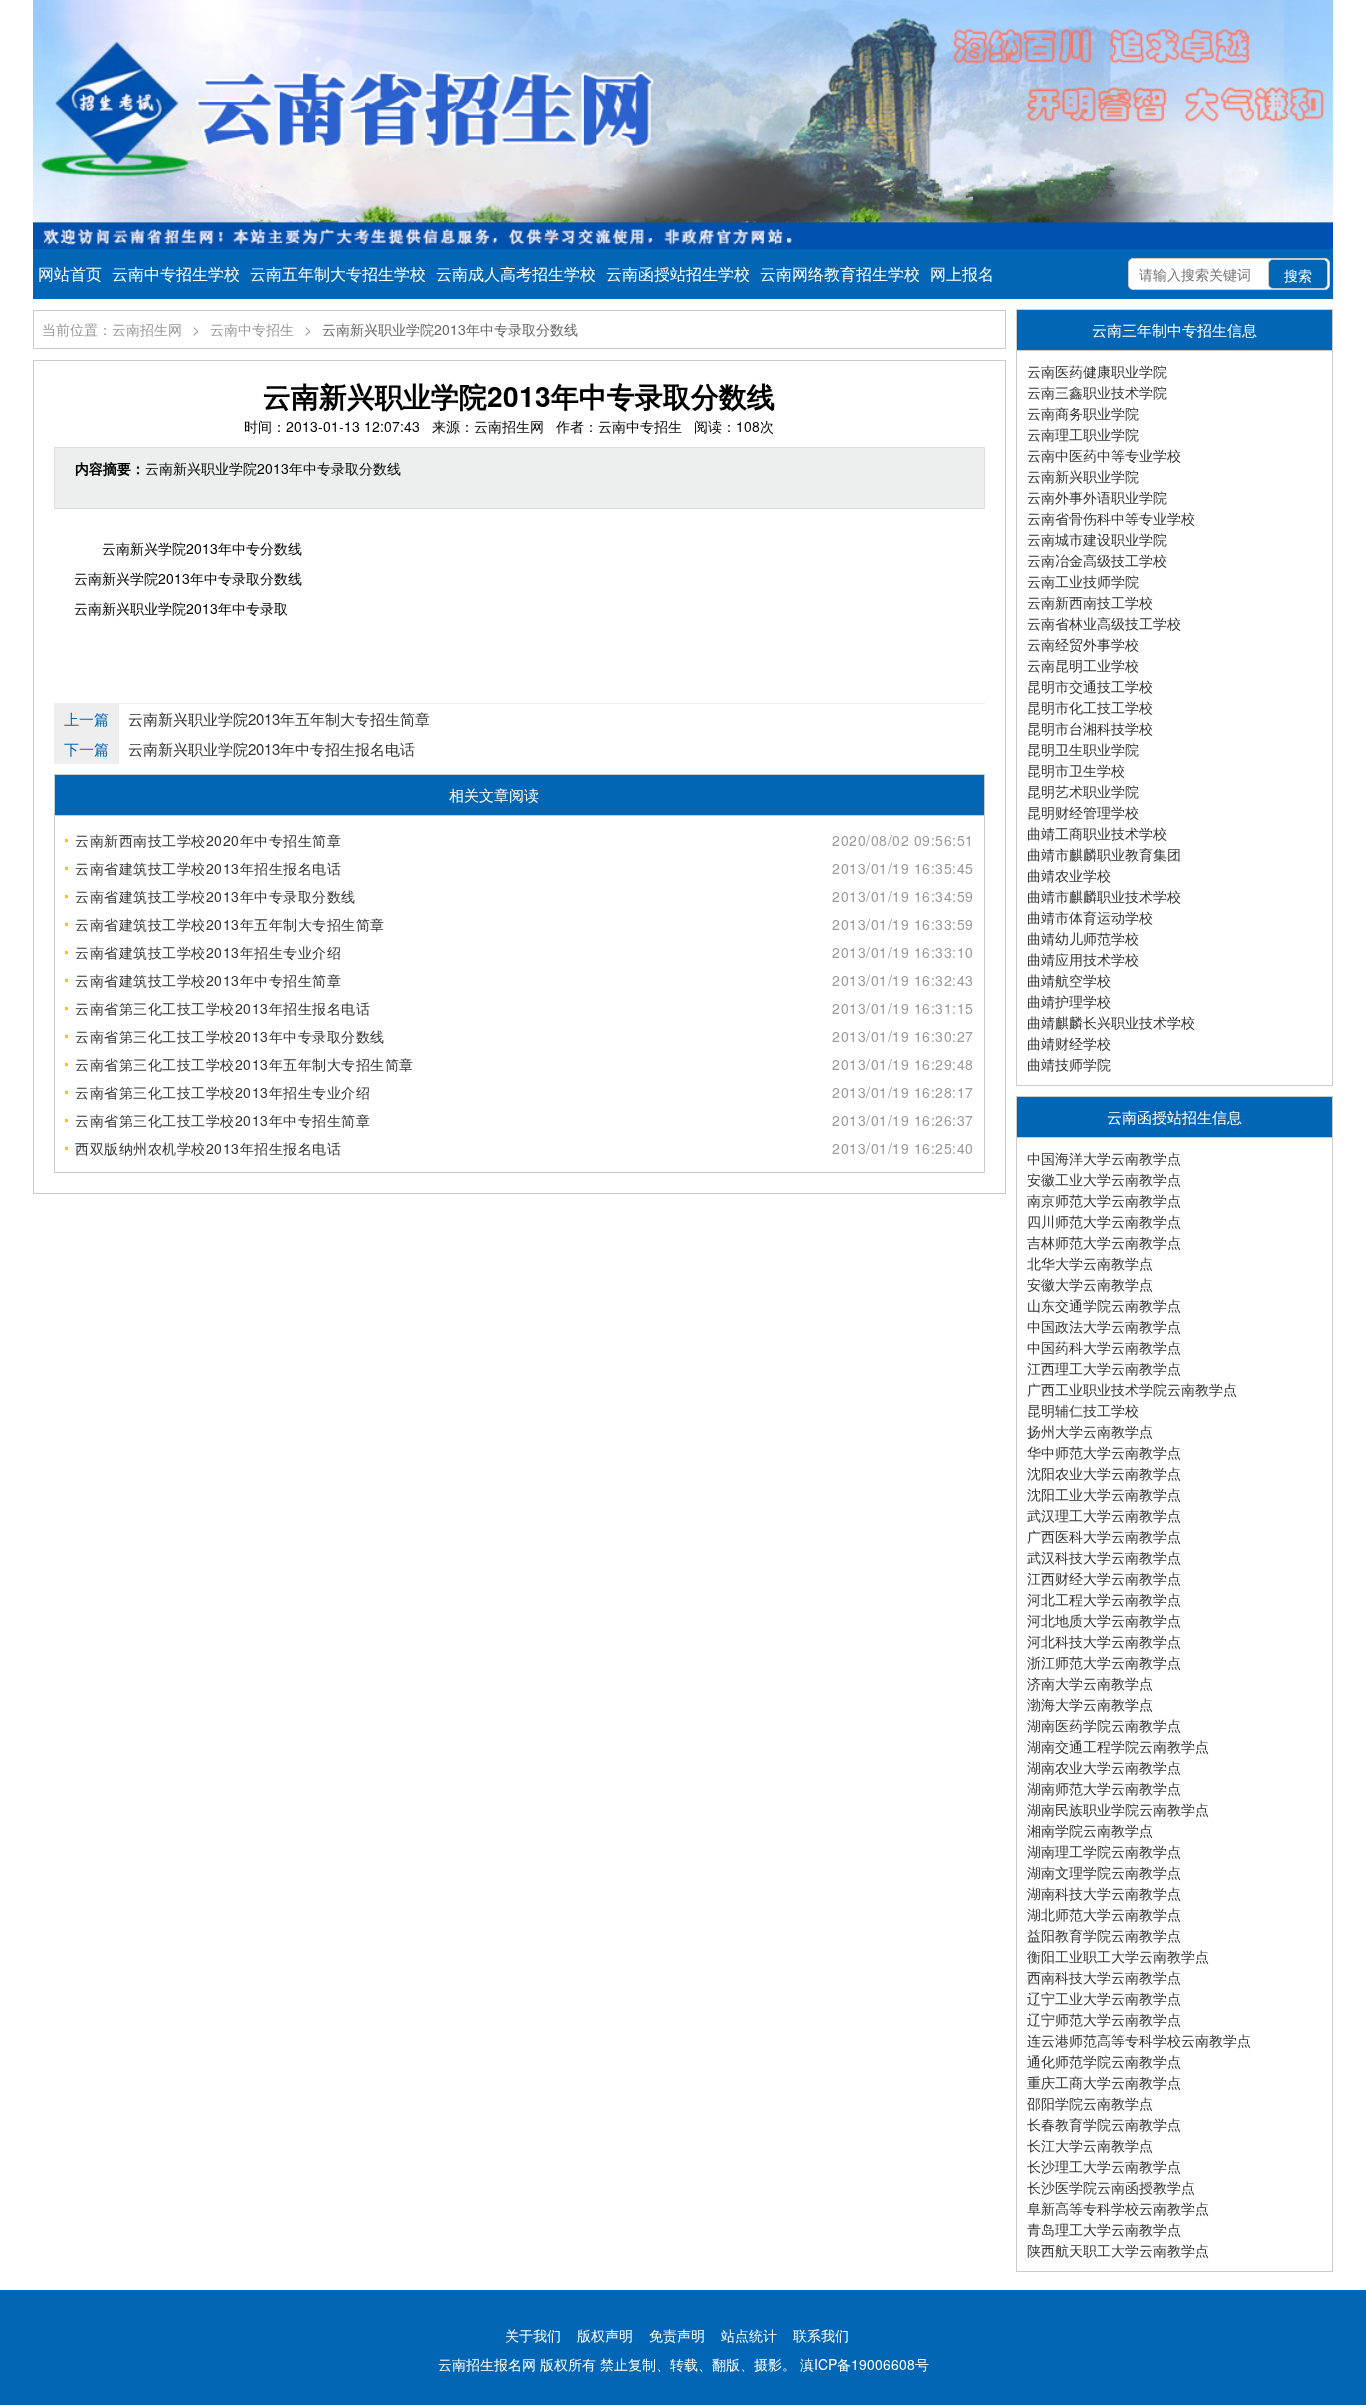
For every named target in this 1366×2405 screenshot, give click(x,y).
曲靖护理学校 (1069, 1001)
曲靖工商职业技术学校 (1097, 833)
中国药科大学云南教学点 (1104, 1347)
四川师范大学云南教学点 (1104, 1221)
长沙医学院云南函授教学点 (1111, 2187)
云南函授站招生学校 (678, 273)
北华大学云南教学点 (1090, 1263)
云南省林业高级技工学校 (1104, 623)
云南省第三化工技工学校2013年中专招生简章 (222, 1120)
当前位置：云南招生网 (112, 329)
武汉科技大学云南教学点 (1104, 1557)
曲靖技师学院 (1069, 1064)
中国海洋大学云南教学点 (1104, 1158)
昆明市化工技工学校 (1090, 707)
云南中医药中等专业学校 (1104, 455)
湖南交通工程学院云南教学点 (1118, 1746)
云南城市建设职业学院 (1097, 539)
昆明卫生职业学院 (1083, 749)
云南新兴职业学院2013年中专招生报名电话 (271, 748)
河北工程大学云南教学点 (1104, 1599)
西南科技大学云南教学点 (1104, 1977)
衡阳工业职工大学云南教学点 (1118, 1956)
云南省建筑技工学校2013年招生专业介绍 (208, 952)
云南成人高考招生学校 (516, 273)
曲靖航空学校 (1069, 980)
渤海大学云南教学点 (1090, 1704)
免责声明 (677, 2335)
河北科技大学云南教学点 (1104, 1641)
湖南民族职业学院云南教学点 (1118, 1809)
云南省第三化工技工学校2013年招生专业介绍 (222, 1092)
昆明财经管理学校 (1083, 812)
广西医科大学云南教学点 (1104, 1536)
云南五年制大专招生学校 (338, 273)
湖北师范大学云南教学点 (1104, 1914)
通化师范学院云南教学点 (1104, 2061)
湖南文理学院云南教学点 (1104, 1872)
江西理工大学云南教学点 (1104, 1368)
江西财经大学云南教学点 (1104, 1578)
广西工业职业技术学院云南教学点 (1132, 1389)
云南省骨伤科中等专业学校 (1111, 518)
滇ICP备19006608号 (864, 2364)
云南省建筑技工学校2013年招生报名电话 (208, 868)
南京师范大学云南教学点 (1104, 1200)
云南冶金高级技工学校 (1097, 560)
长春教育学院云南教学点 (1104, 2124)
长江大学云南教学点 (1090, 2145)
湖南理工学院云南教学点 (1104, 1851)
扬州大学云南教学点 (1090, 1431)
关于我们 (533, 2335)
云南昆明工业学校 (1083, 665)
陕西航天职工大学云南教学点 (1118, 2250)
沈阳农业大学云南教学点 (1104, 1473)
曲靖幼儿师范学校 (1083, 938)
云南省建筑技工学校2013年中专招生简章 (208, 980)
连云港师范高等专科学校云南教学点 (1139, 2040)
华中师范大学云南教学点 (1104, 1452)
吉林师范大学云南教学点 (1104, 1242)
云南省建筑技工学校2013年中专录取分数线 (215, 896)
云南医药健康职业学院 (1097, 371)
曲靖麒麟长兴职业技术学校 (1111, 1022)
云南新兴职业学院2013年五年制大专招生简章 (279, 718)
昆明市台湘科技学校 (1090, 728)
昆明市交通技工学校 (1090, 686)
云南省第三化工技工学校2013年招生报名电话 (222, 1008)
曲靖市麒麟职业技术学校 (1104, 896)
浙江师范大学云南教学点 (1104, 1662)
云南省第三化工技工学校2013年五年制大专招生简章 (244, 1064)
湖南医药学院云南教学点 (1104, 1725)
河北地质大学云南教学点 (1104, 1620)
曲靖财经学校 (1069, 1043)
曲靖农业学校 (1069, 875)
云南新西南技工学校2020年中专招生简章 (208, 840)
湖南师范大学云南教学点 (1104, 1788)
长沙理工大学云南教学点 (1104, 2166)
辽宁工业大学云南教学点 (1104, 1998)
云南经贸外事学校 (1083, 644)
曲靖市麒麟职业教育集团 (1104, 854)
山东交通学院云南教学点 (1104, 1305)
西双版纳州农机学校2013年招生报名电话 (208, 1148)
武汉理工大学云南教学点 (1104, 1515)
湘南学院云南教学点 (1090, 1830)
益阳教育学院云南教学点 (1104, 1935)
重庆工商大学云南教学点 (1104, 2082)
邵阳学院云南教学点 (1090, 2103)
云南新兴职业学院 (1083, 476)
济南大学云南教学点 (1090, 1683)
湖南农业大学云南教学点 (1104, 1767)
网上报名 (962, 273)
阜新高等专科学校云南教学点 (1118, 2208)
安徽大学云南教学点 (1090, 1284)
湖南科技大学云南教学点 (1104, 1893)
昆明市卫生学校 (1076, 770)
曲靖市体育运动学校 (1090, 917)
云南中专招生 (252, 329)
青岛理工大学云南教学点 (1104, 2229)
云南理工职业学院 (1083, 434)
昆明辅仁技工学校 (1083, 1410)
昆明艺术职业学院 (1083, 791)
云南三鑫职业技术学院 (1097, 392)
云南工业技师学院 (1083, 581)
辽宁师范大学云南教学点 (1104, 2019)
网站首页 (70, 273)
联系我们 (821, 2335)
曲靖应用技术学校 (1083, 959)
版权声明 (605, 2335)
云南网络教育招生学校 (840, 273)
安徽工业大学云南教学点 (1104, 1179)
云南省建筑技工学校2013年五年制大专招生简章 (230, 924)
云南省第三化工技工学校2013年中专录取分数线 (230, 1036)
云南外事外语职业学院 (1097, 497)
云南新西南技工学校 (1090, 602)
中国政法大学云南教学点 (1104, 1326)
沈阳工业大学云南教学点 (1104, 1494)
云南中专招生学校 (176, 273)
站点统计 (749, 2335)
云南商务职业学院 (1083, 413)
